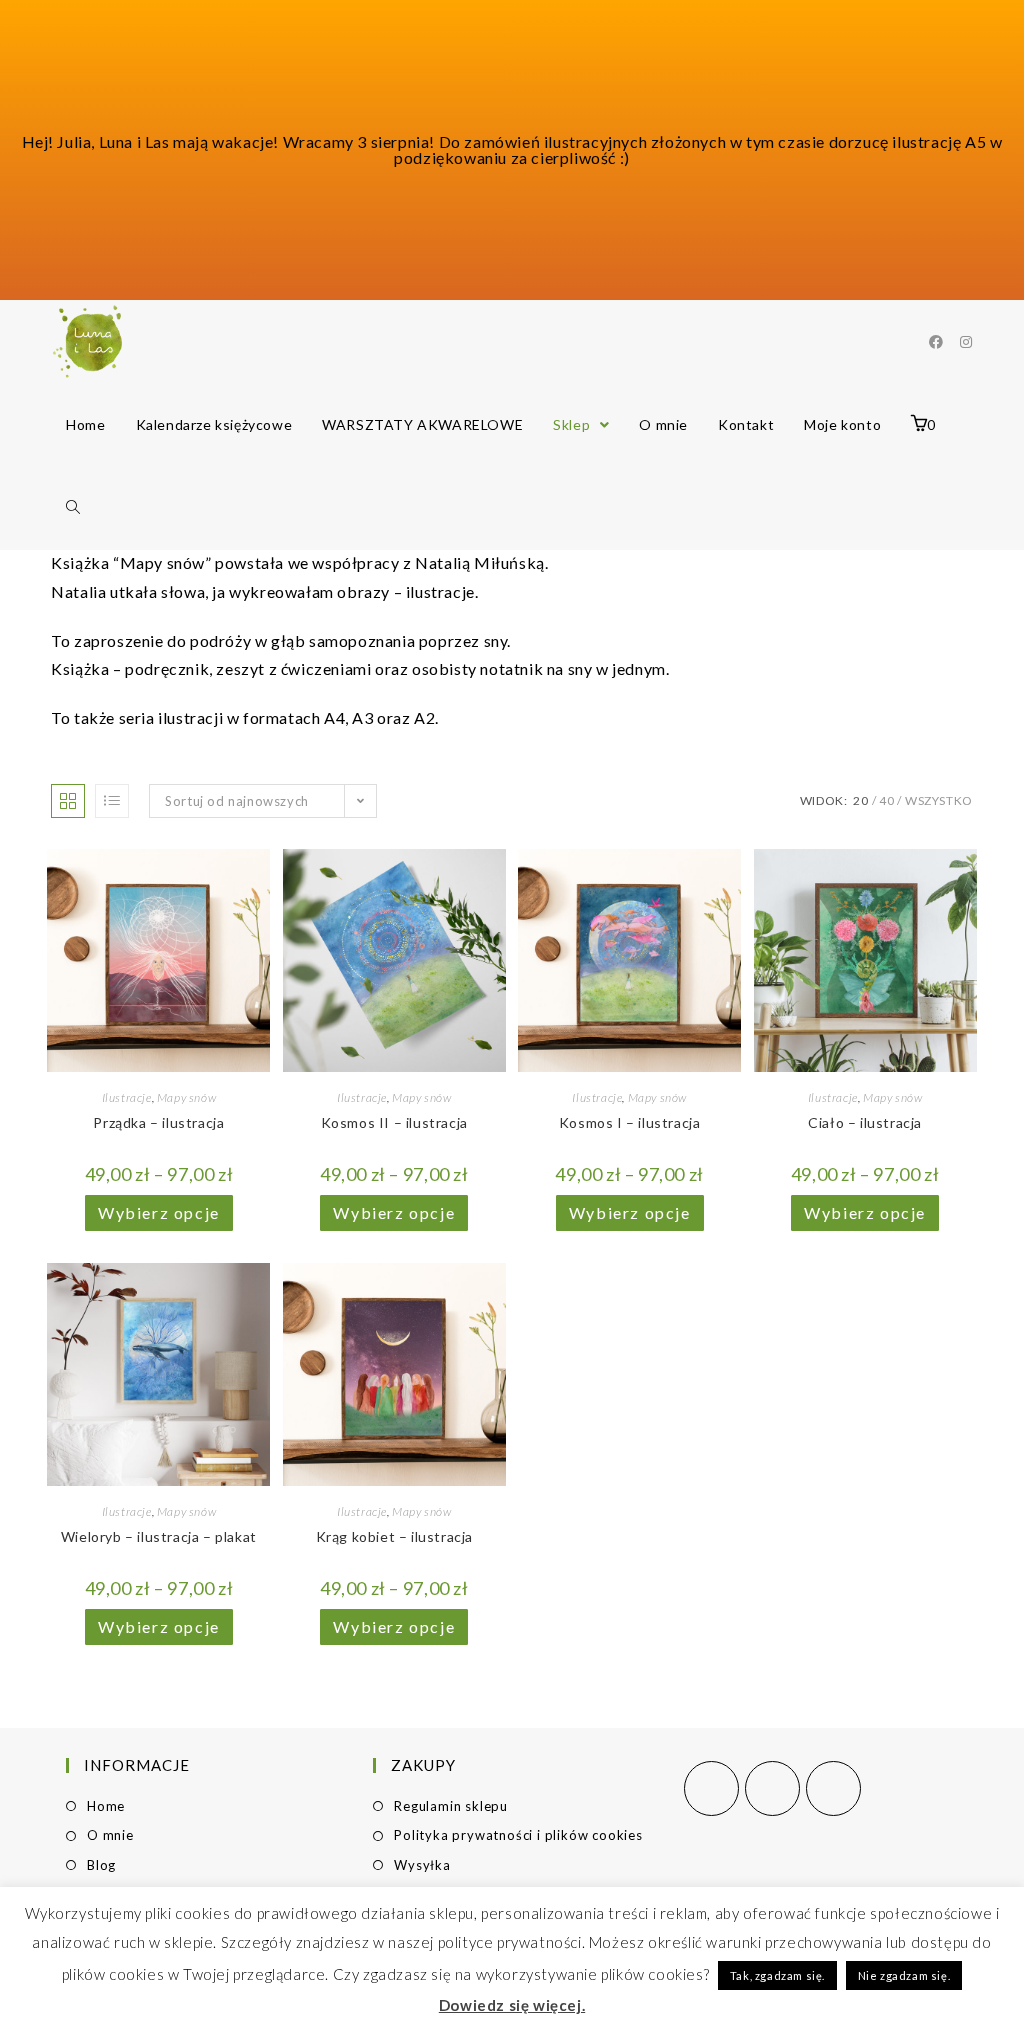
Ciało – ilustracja (865, 1122)
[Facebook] (711, 1788)
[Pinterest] (833, 1788)
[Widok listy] (112, 801)
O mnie (110, 1835)
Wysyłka (422, 1865)
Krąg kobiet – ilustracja (394, 1536)
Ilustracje (127, 1097)
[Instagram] (772, 1788)
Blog (101, 1865)
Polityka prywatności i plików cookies (518, 1835)
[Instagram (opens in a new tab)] (966, 342)
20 (860, 800)
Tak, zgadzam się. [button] (777, 1975)
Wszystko (939, 800)
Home (106, 1806)
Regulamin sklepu (451, 1806)
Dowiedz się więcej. (512, 2005)
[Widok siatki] (68, 801)
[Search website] (73, 507)
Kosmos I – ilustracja (630, 1122)
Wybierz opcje (159, 1212)
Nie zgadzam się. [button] (904, 1975)
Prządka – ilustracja (158, 1122)
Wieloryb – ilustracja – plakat (159, 1536)
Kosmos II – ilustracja (394, 1122)
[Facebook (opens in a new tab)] (936, 342)
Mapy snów (186, 1097)
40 (886, 800)
